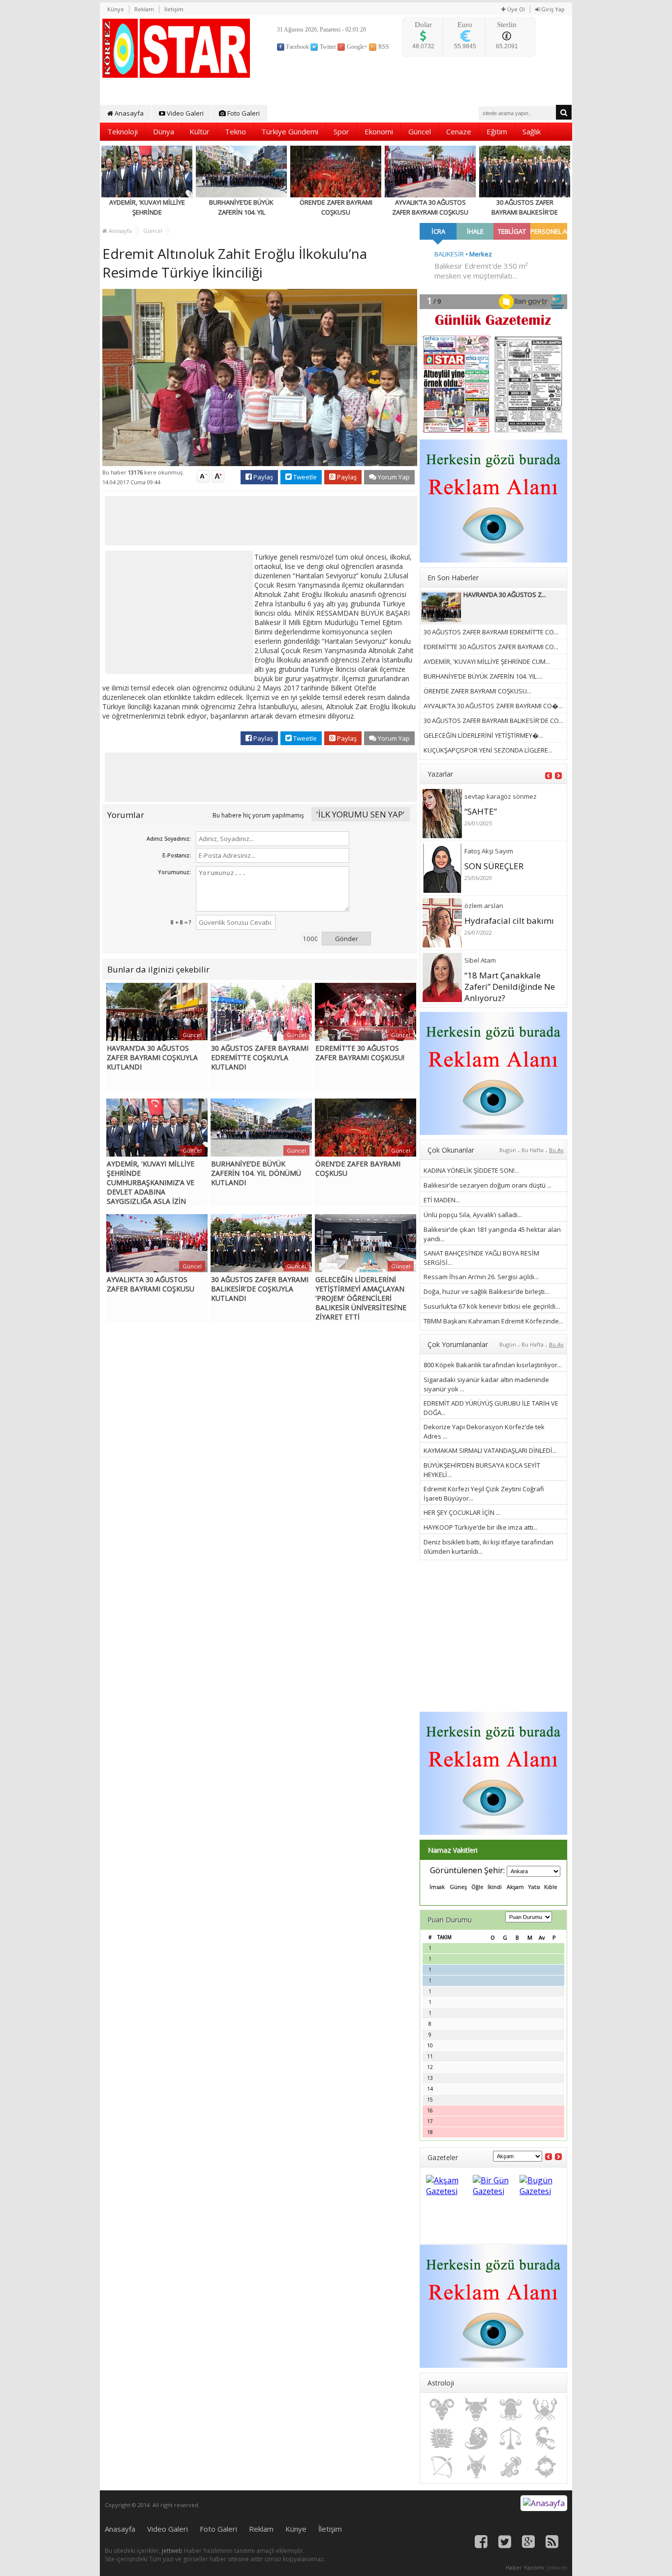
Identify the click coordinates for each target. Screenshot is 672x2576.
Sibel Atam (480, 960)
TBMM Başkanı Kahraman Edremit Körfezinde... (493, 1321)
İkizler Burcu (511, 2410)
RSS (383, 47)
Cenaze (459, 131)
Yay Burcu (442, 2467)
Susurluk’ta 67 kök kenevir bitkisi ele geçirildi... (492, 1306)
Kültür (199, 131)
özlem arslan (484, 906)
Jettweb (172, 2551)
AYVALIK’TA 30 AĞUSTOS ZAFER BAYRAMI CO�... (493, 706)
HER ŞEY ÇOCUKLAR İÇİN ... (462, 1512)
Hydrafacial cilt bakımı (509, 921)
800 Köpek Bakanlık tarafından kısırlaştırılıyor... (493, 1365)
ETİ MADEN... (442, 1200)
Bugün (508, 1150)
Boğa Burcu (476, 2410)
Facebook (297, 47)
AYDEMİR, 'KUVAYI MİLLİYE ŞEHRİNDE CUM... (487, 661)
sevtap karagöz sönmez (501, 796)
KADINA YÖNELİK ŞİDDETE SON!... (471, 1170)
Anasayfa (128, 113)
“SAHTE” (481, 811)
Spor (341, 131)
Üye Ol (515, 9)
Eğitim (497, 131)
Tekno (235, 131)
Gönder (347, 939)
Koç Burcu (442, 2410)
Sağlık (532, 131)
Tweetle (304, 477)
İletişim (174, 9)
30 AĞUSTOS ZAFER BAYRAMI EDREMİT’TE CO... (491, 632)
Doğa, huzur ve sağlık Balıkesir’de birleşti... (486, 1291)
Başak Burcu (476, 2438)
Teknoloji (122, 131)
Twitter (327, 47)
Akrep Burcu (545, 2438)
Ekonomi (379, 131)
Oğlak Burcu (476, 2467)
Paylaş (262, 477)
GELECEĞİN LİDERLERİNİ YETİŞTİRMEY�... (483, 735)
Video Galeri (184, 113)
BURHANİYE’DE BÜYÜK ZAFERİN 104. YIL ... (483, 676)
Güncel (420, 131)
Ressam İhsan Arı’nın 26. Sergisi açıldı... (481, 1277)
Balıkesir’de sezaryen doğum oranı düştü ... (488, 1185)
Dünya (164, 131)
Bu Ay (556, 1150)
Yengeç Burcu (545, 2410)
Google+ (356, 47)
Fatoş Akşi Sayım (489, 851)
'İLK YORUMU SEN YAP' (361, 814)
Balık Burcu (545, 2467)
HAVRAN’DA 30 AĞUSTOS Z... (505, 595)
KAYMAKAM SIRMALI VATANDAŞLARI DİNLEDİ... (490, 1450)
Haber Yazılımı (525, 2567)
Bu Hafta (533, 1150)
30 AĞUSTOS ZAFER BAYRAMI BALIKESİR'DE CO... (493, 721)
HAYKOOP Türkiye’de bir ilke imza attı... (481, 1527)
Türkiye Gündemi (290, 131)
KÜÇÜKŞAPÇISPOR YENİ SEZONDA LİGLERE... (488, 750)
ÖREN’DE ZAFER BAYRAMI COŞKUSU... (477, 691)
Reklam (144, 9)
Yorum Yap (393, 477)
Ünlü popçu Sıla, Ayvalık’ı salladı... (473, 1215)
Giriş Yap (552, 9)
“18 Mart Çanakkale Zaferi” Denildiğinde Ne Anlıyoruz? (510, 987)
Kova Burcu (511, 2467)
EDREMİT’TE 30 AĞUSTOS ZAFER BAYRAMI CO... (491, 647)
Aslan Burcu (442, 2438)
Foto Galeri (243, 113)
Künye (116, 9)
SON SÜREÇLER (494, 866)
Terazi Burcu (511, 2438)
